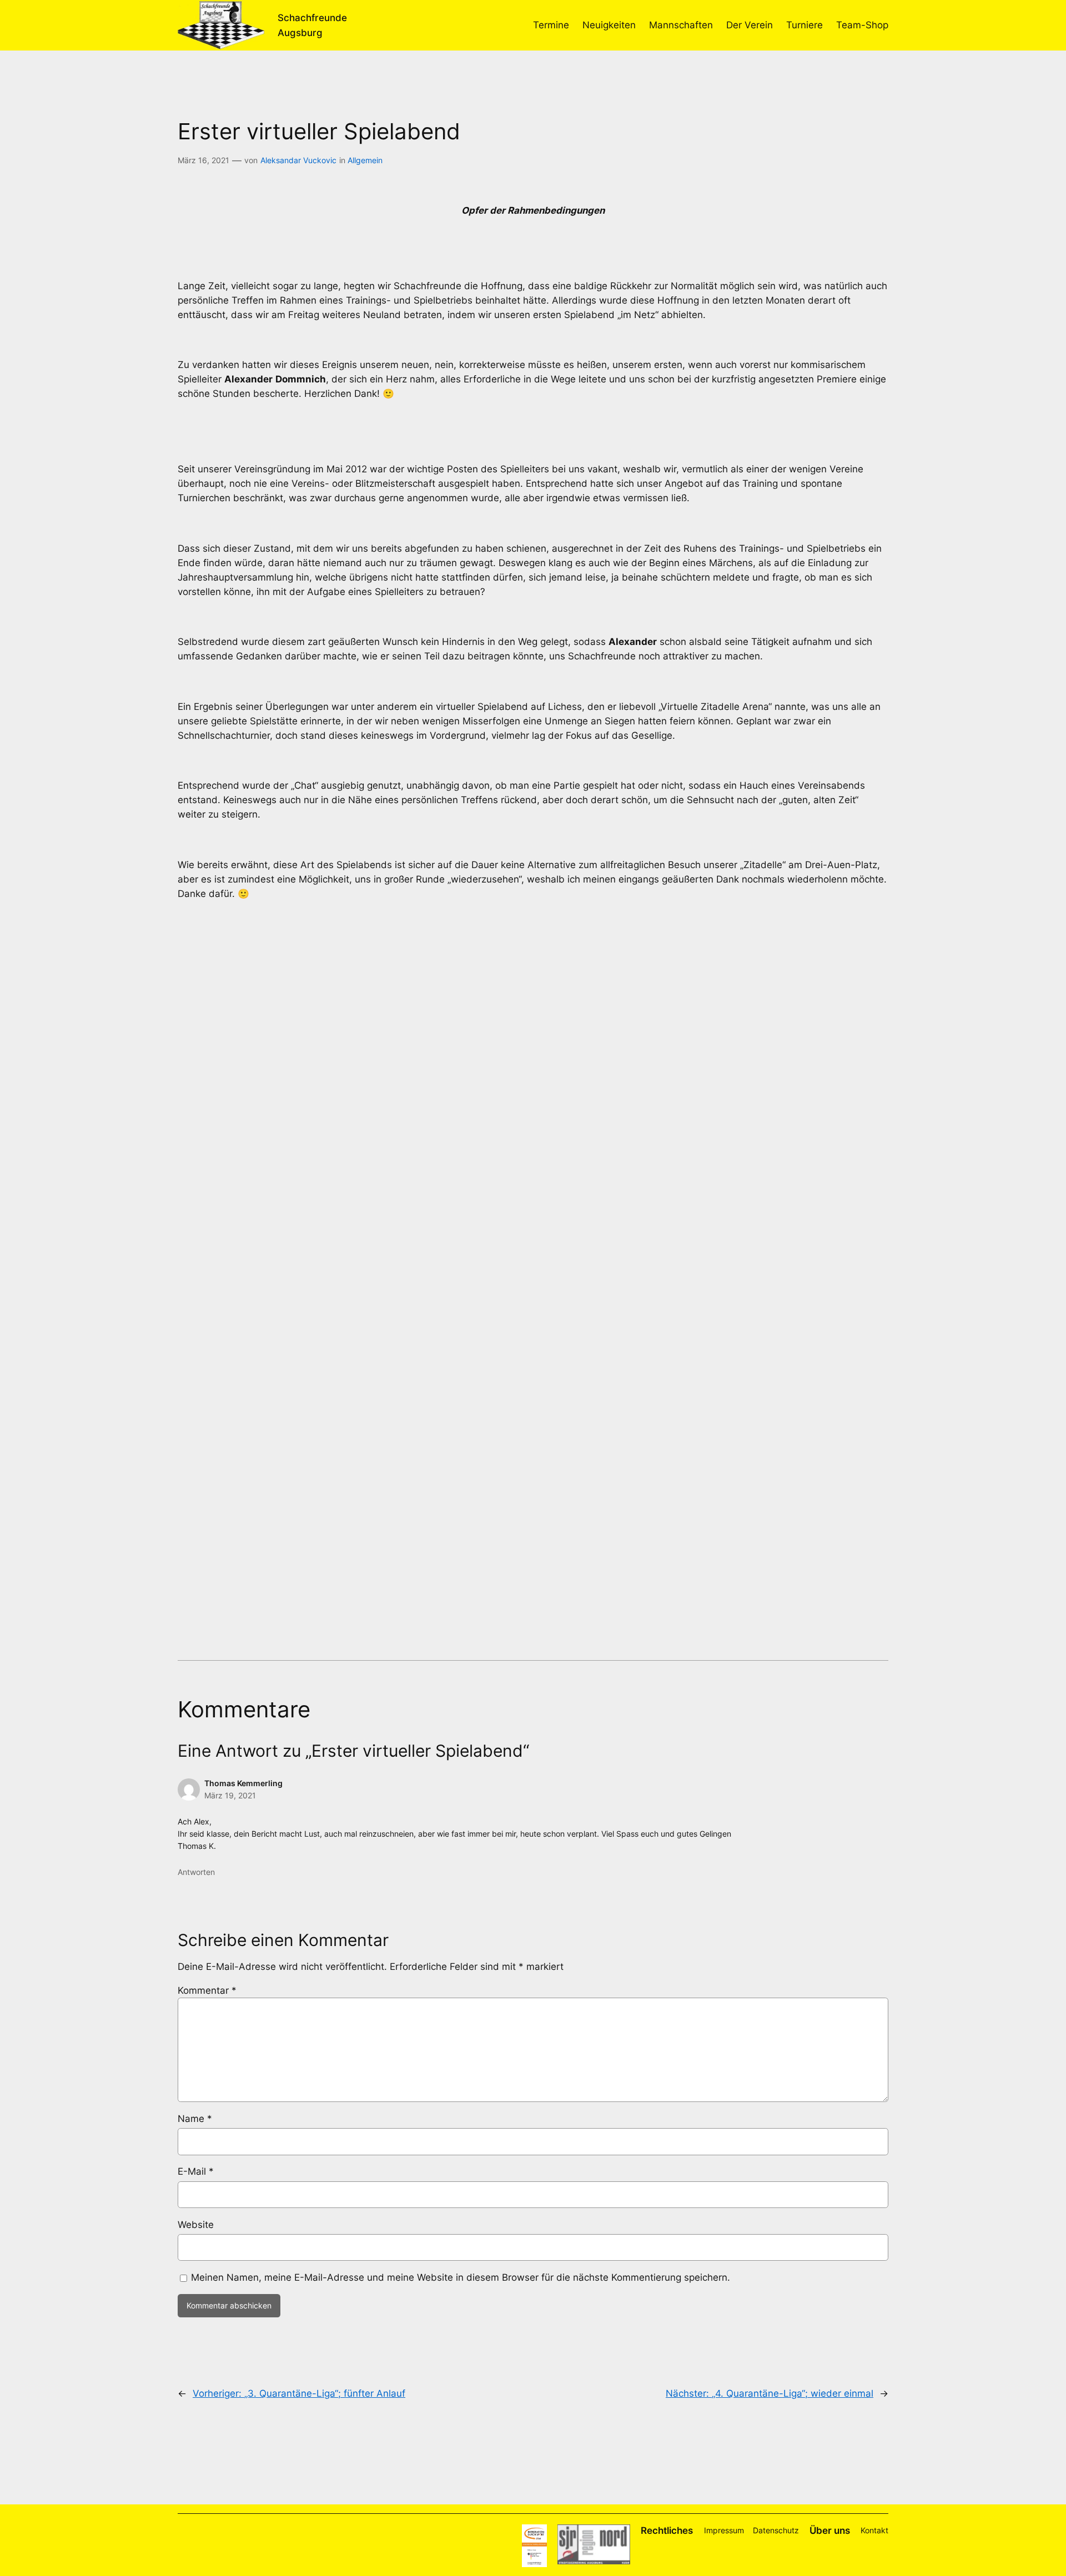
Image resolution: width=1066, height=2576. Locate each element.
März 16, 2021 (203, 160)
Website (196, 2225)
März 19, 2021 (230, 1795)
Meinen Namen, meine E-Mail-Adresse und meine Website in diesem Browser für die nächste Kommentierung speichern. (461, 2277)
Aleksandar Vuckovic (298, 160)
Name (195, 2119)
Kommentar (207, 1990)
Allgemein (365, 160)
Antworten (196, 1872)
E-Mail (196, 2171)
